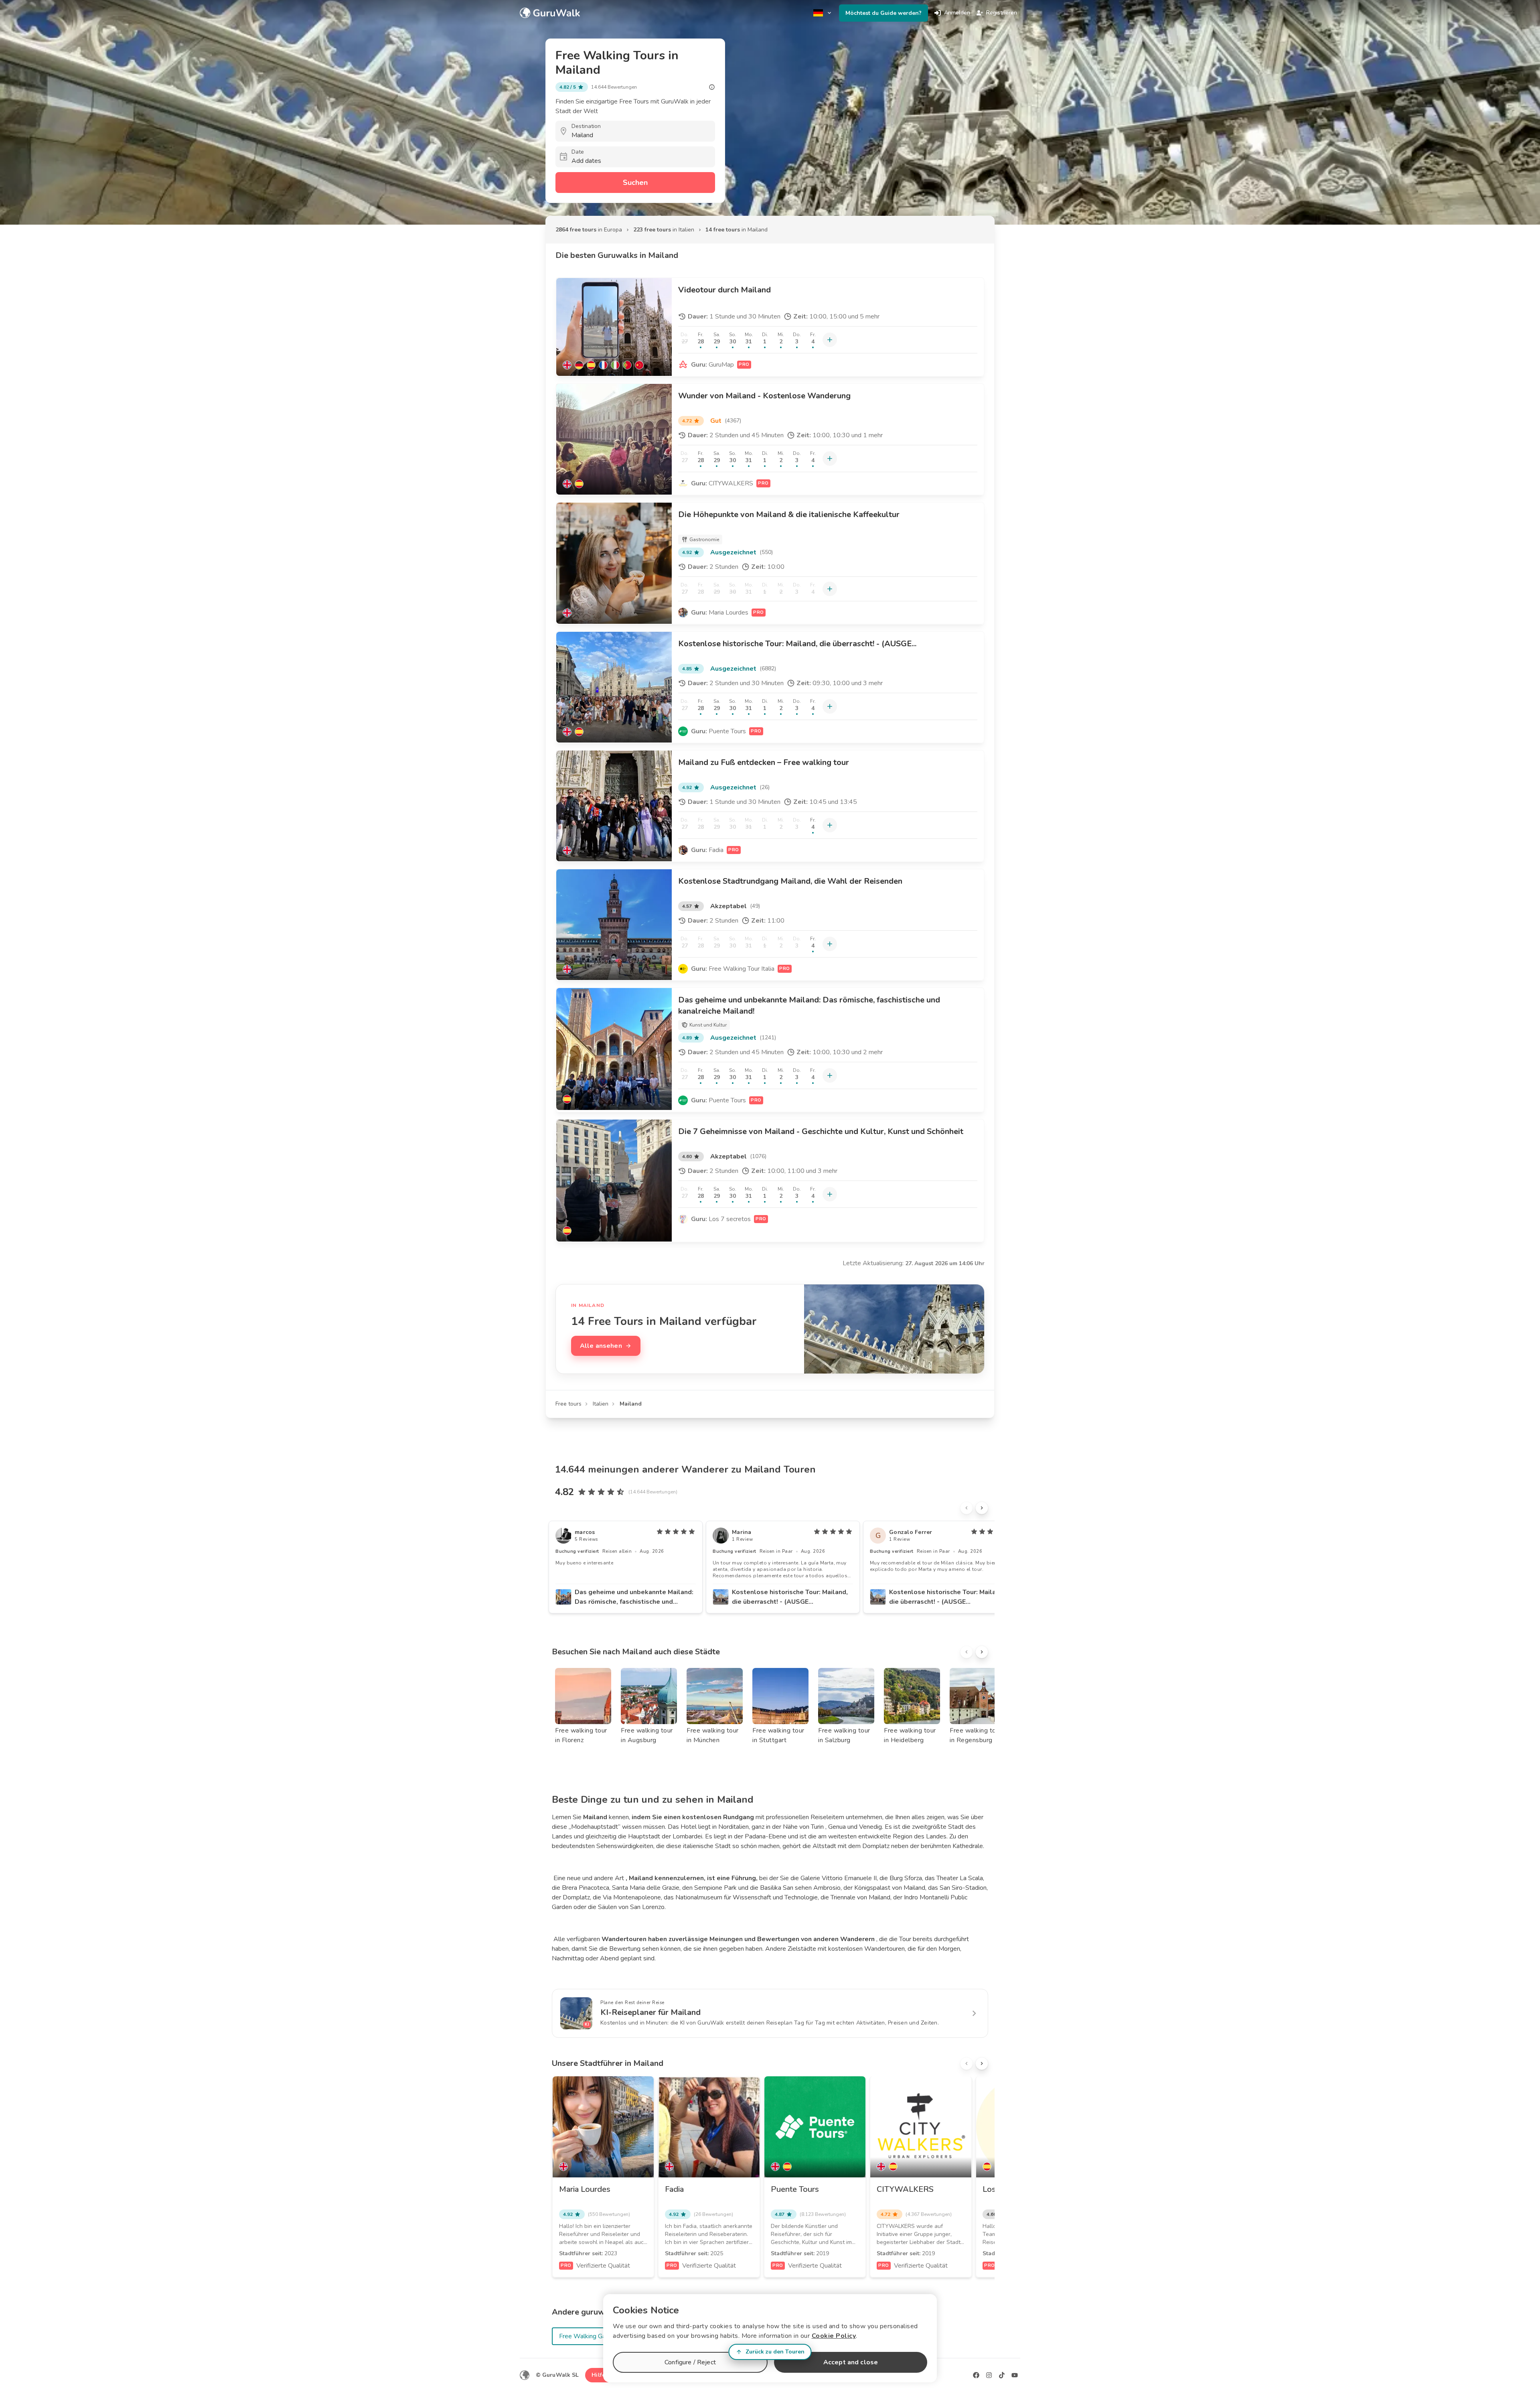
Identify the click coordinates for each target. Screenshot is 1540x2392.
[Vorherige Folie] (967, 1508)
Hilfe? (600, 2375)
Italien (601, 1404)
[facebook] (976, 2375)
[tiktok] (1002, 2375)
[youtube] (1015, 2375)
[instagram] (989, 2375)
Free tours (568, 1404)
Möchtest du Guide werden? (883, 13)
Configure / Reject (690, 2362)
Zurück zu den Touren (775, 2352)
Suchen (635, 183)
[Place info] (712, 87)
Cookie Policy (834, 2336)
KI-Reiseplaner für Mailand (650, 2012)
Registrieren (1002, 13)
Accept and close (851, 2362)
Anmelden (957, 13)
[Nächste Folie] (982, 1508)
